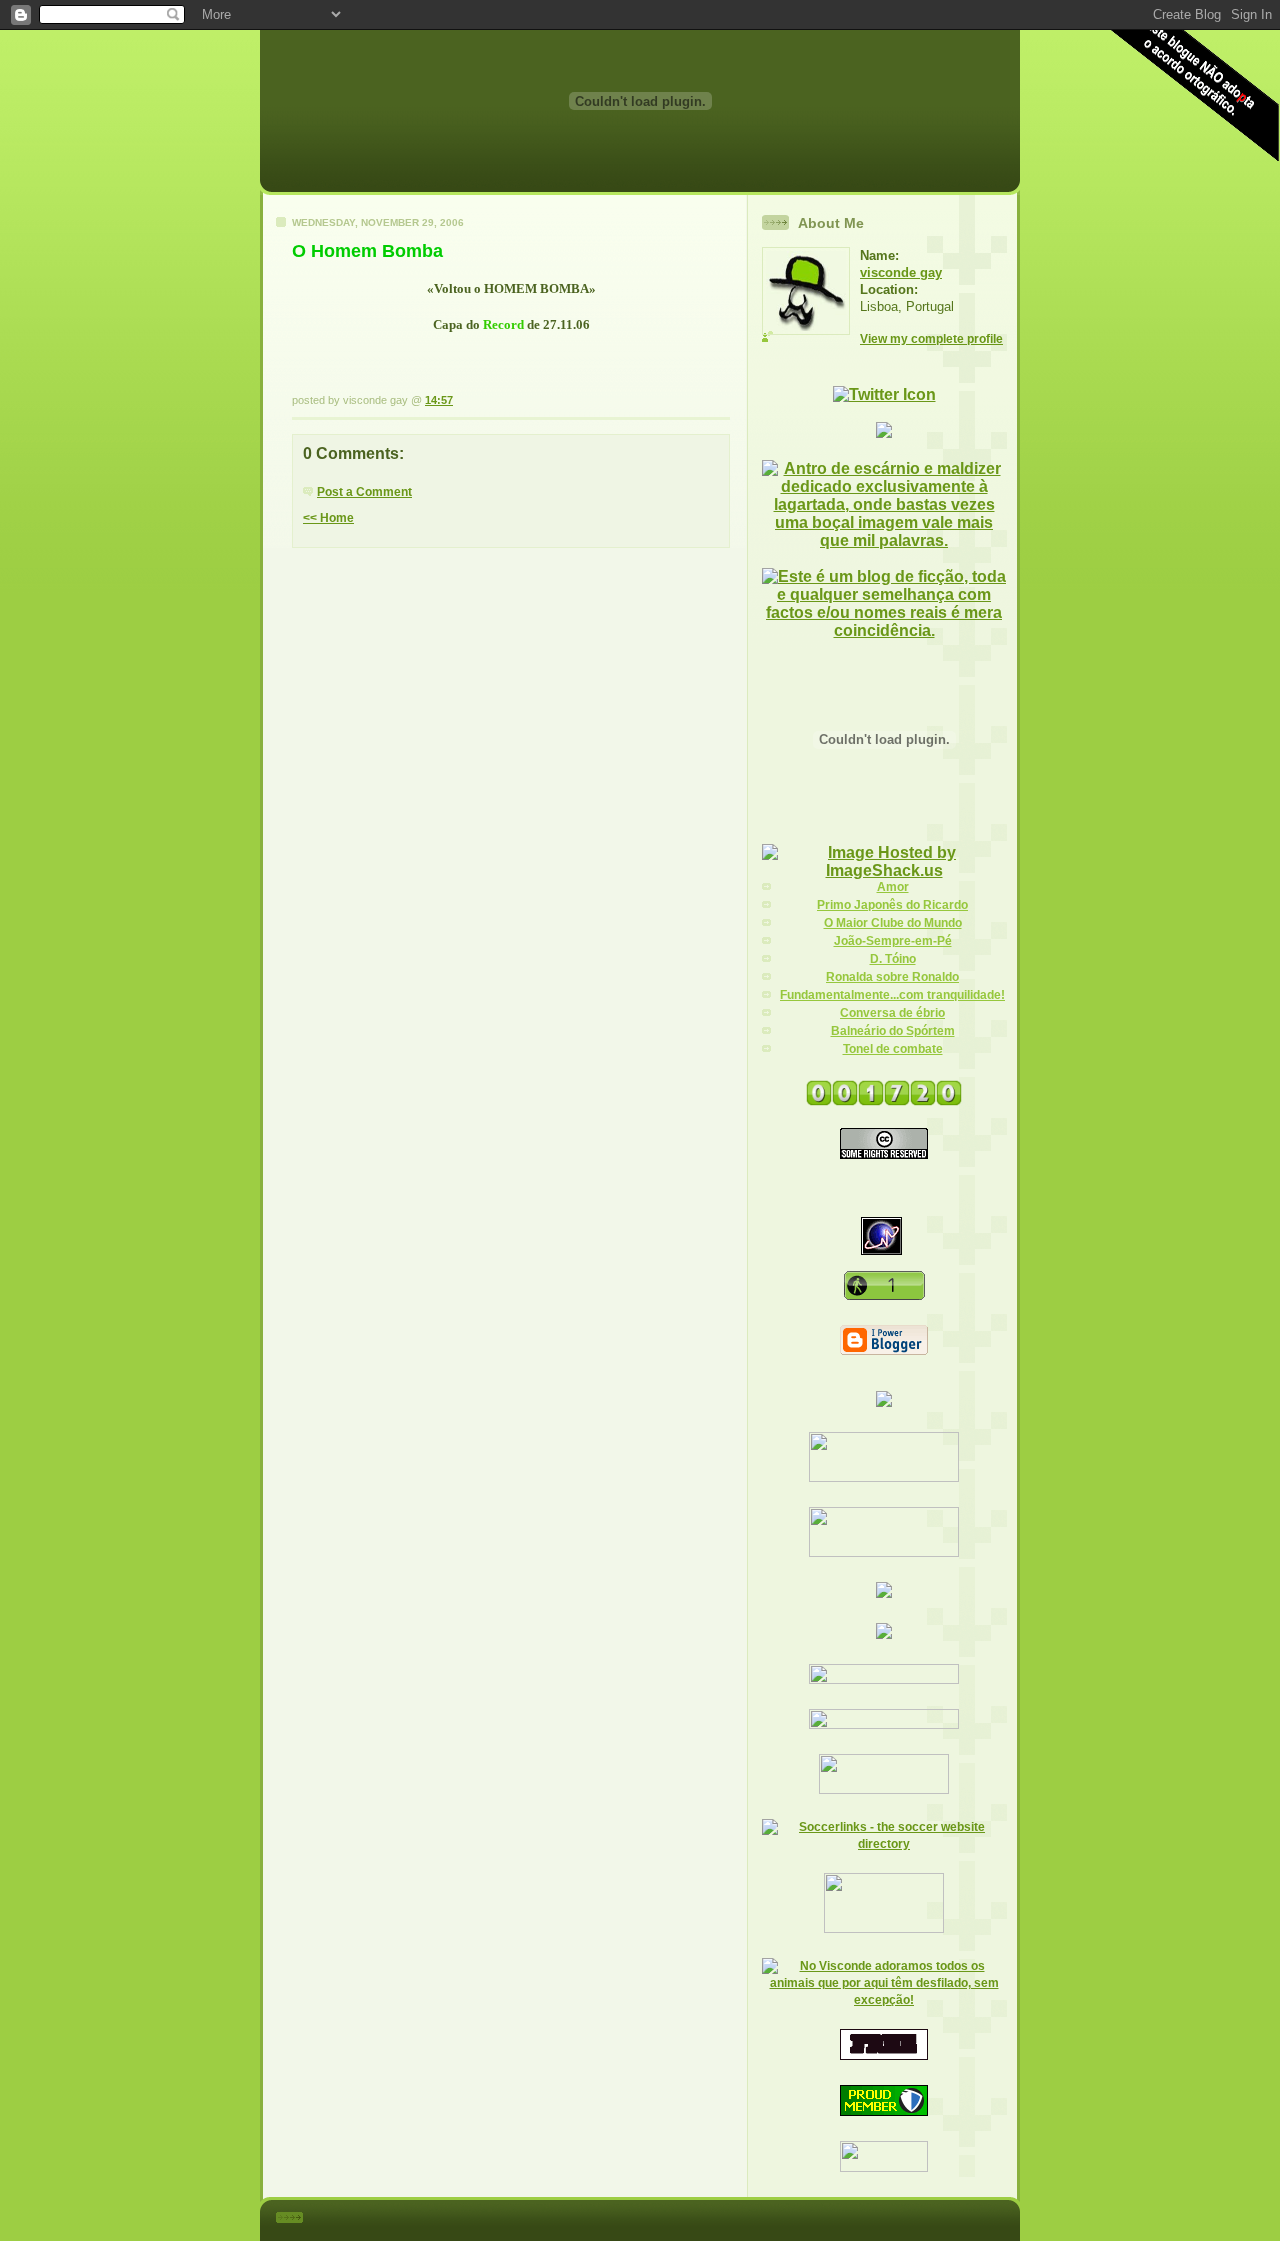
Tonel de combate (893, 1049)
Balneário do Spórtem (893, 1031)
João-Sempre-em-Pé (893, 941)
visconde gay (901, 272)
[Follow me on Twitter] (884, 394)
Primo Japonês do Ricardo (892, 905)
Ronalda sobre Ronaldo (892, 977)
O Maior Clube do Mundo (893, 923)
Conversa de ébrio (892, 1013)
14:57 (439, 400)
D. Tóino (893, 959)
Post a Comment (364, 492)
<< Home (328, 518)
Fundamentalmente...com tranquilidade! (892, 995)
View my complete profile (931, 339)
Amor (893, 887)
